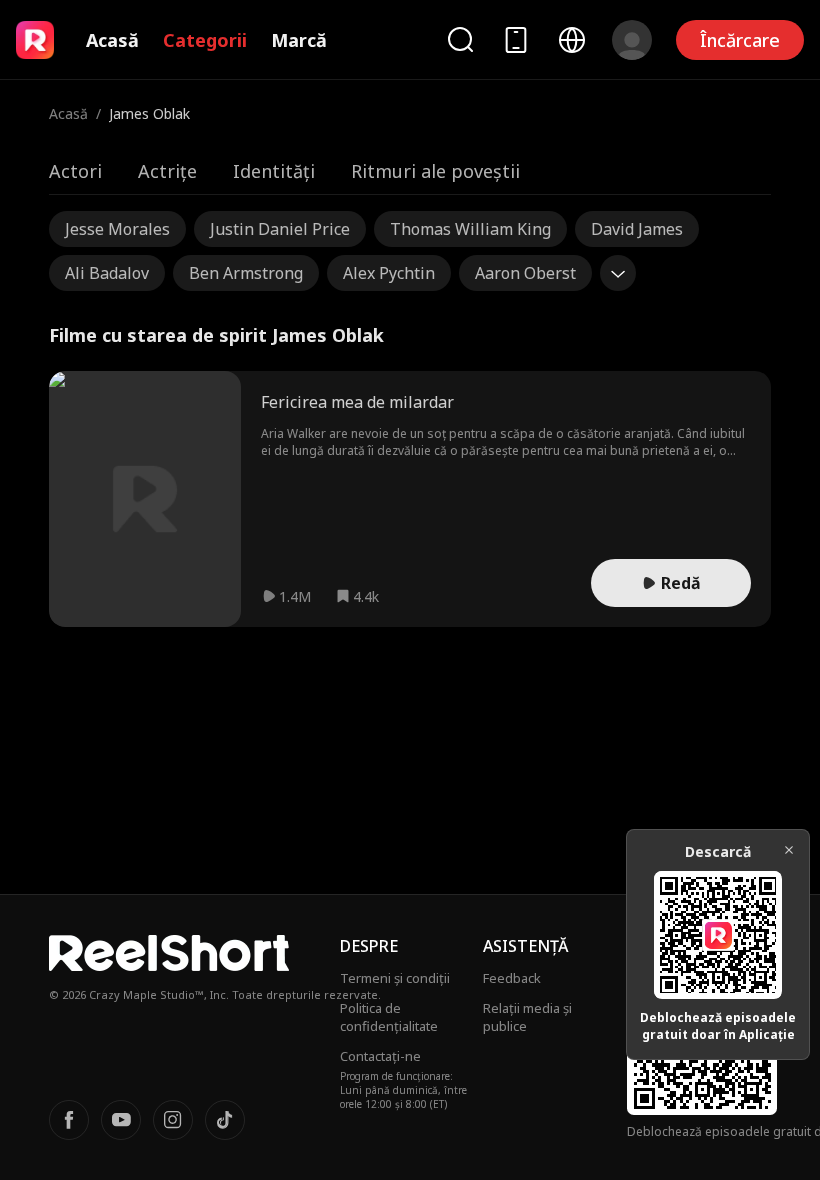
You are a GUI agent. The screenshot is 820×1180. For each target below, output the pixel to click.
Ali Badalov (107, 273)
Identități (274, 171)
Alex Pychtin (389, 273)
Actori (75, 171)
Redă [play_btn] (681, 583)
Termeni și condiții (395, 978)
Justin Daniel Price (280, 229)
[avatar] (632, 40)
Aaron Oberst (525, 273)
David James (637, 229)
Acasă (112, 40)
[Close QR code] (789, 850)
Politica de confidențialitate (389, 1017)
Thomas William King (470, 229)
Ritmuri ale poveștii (435, 171)
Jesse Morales (117, 229)
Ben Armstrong (246, 273)
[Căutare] (460, 39)
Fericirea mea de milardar (357, 402)
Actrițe (167, 171)
